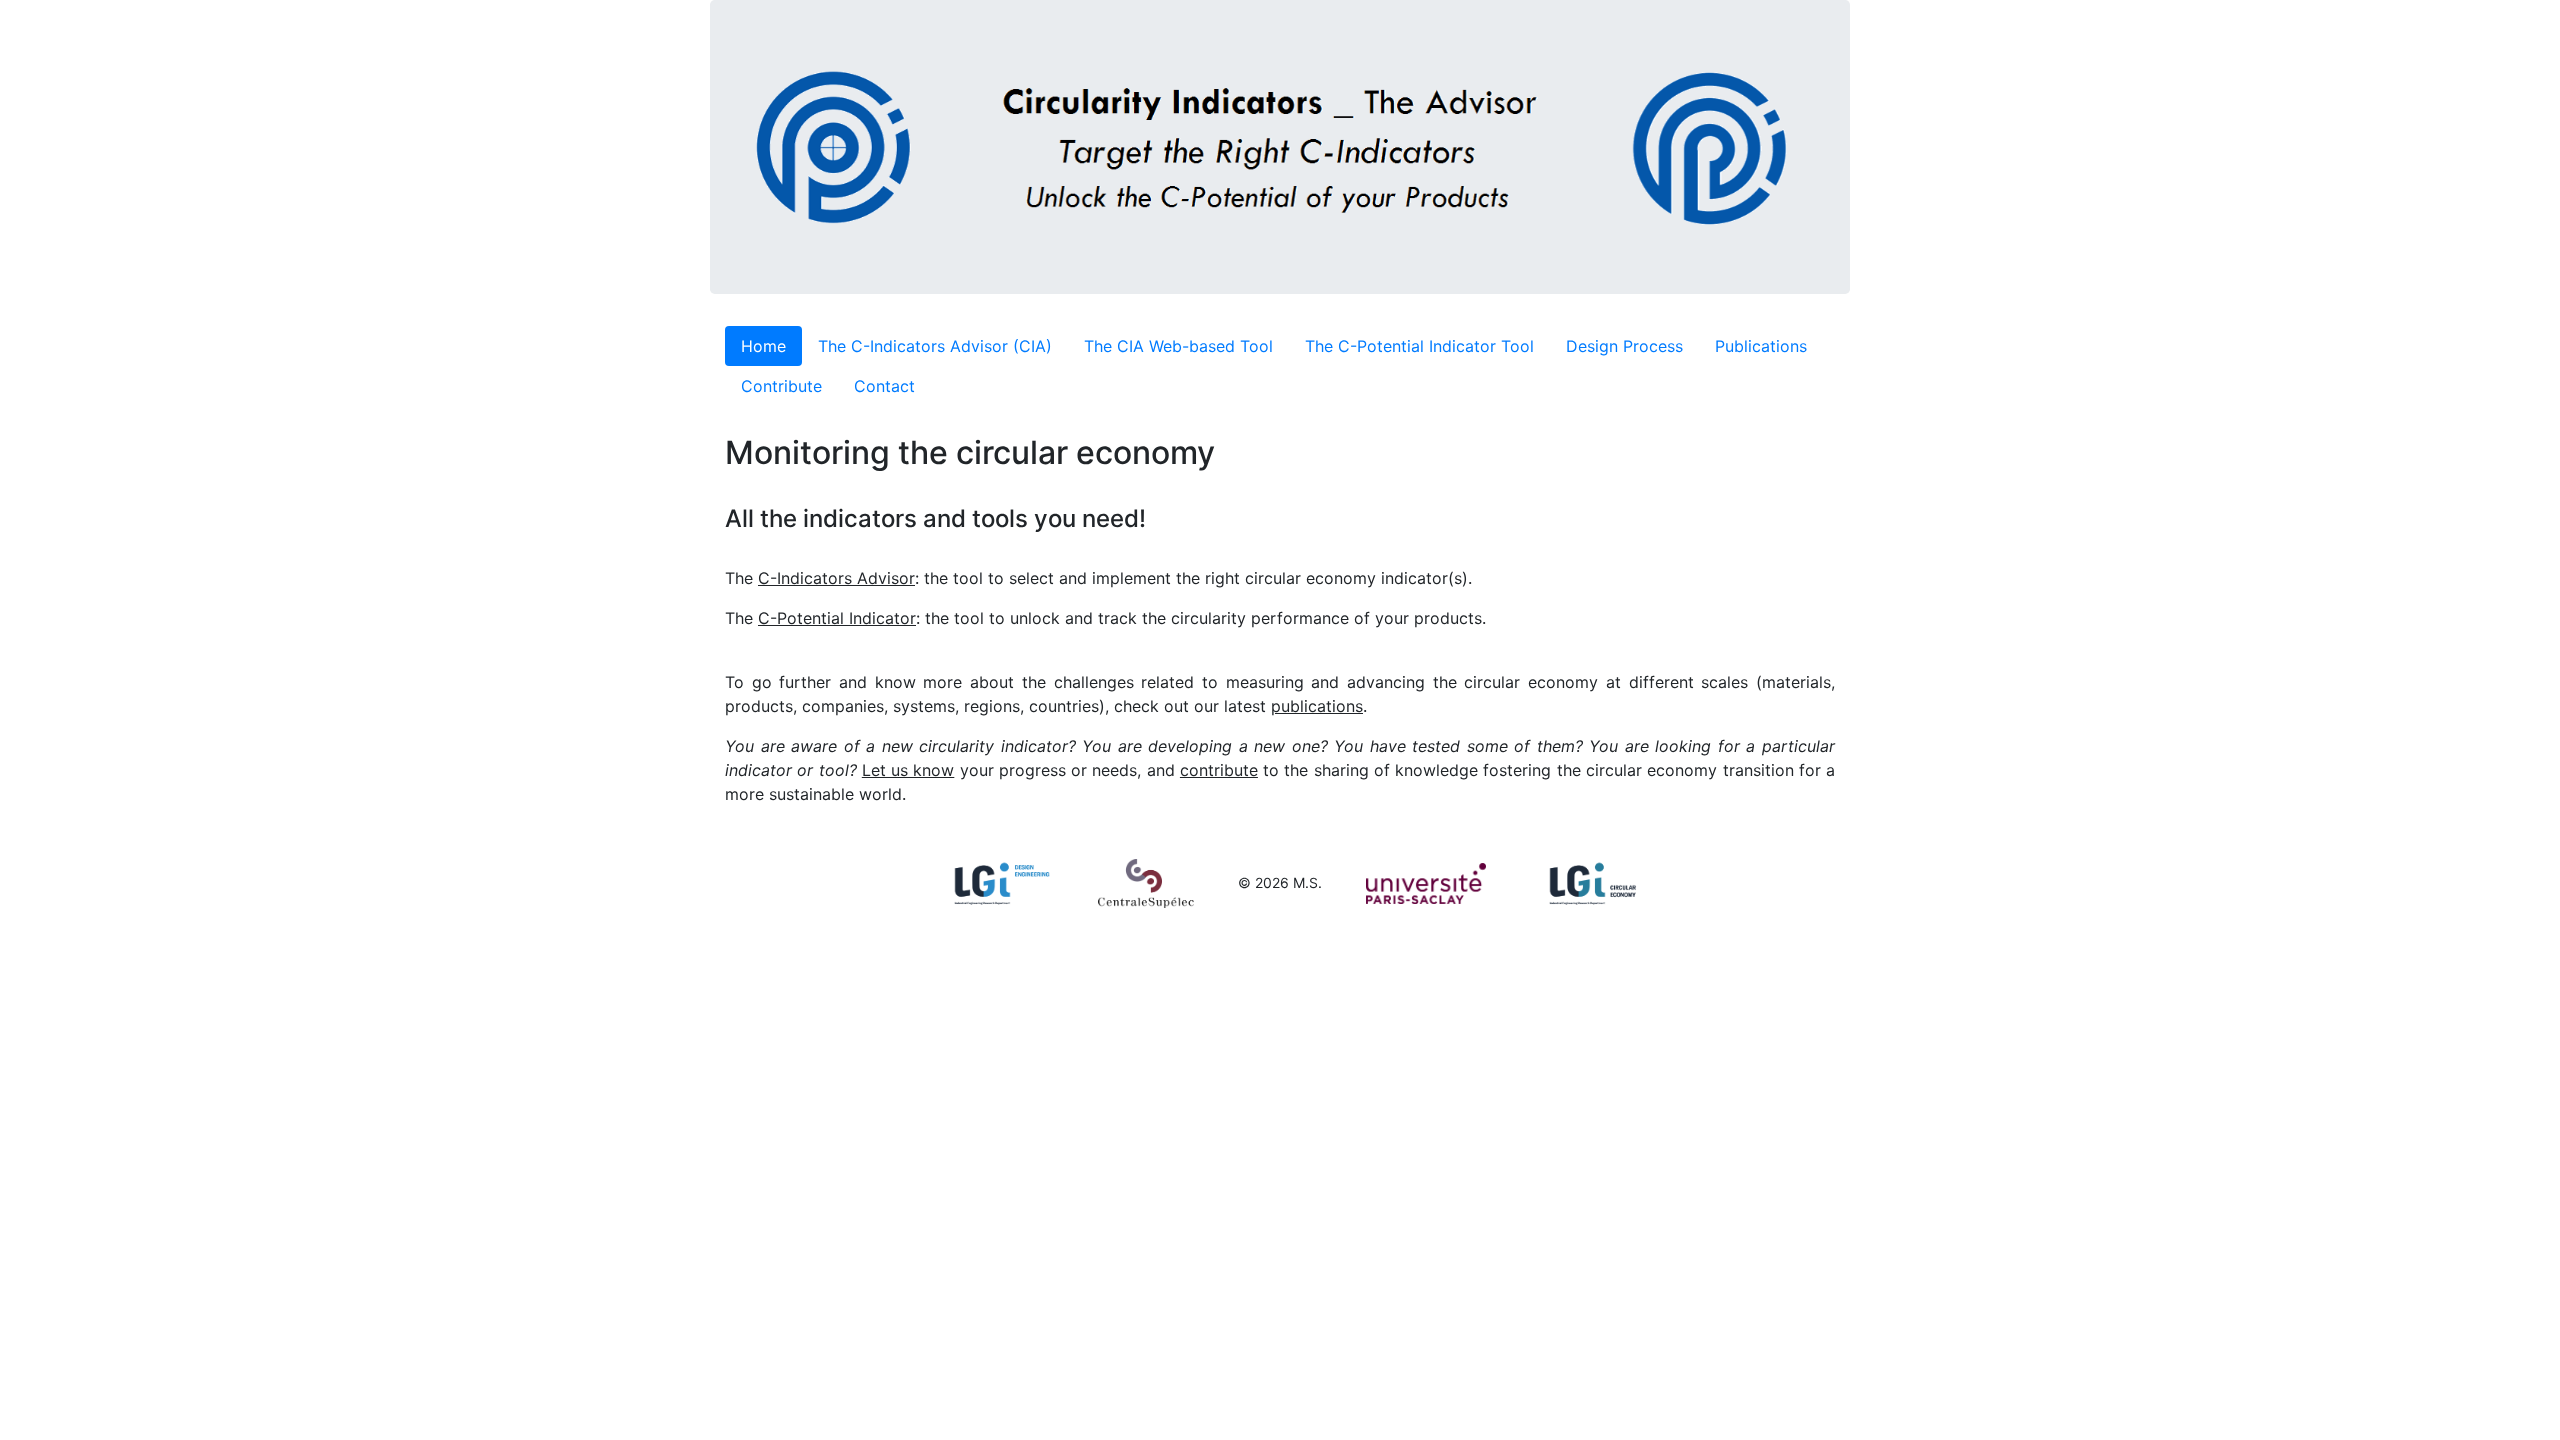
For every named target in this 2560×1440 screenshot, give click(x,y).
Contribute (781, 386)
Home (763, 346)
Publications (1761, 346)
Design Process (1624, 346)
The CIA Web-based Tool (1178, 346)
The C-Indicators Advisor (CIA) (935, 346)
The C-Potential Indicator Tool (1419, 346)
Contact (884, 386)
